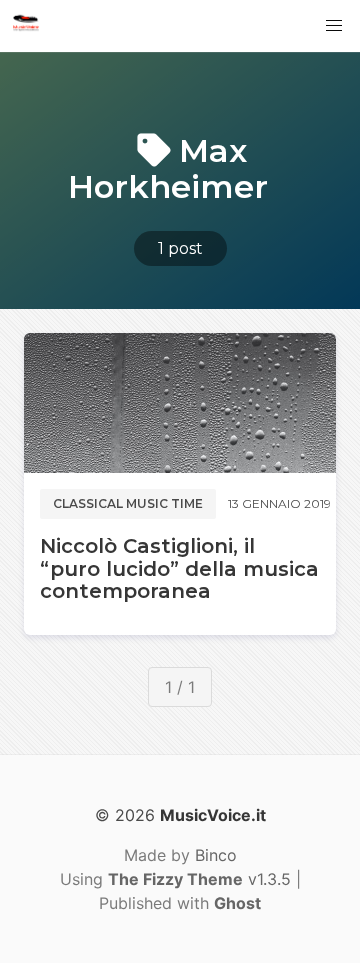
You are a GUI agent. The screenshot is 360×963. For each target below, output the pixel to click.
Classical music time (128, 503)
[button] (334, 26)
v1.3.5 (199, 879)
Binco (216, 855)
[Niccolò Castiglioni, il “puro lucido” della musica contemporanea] (180, 403)
